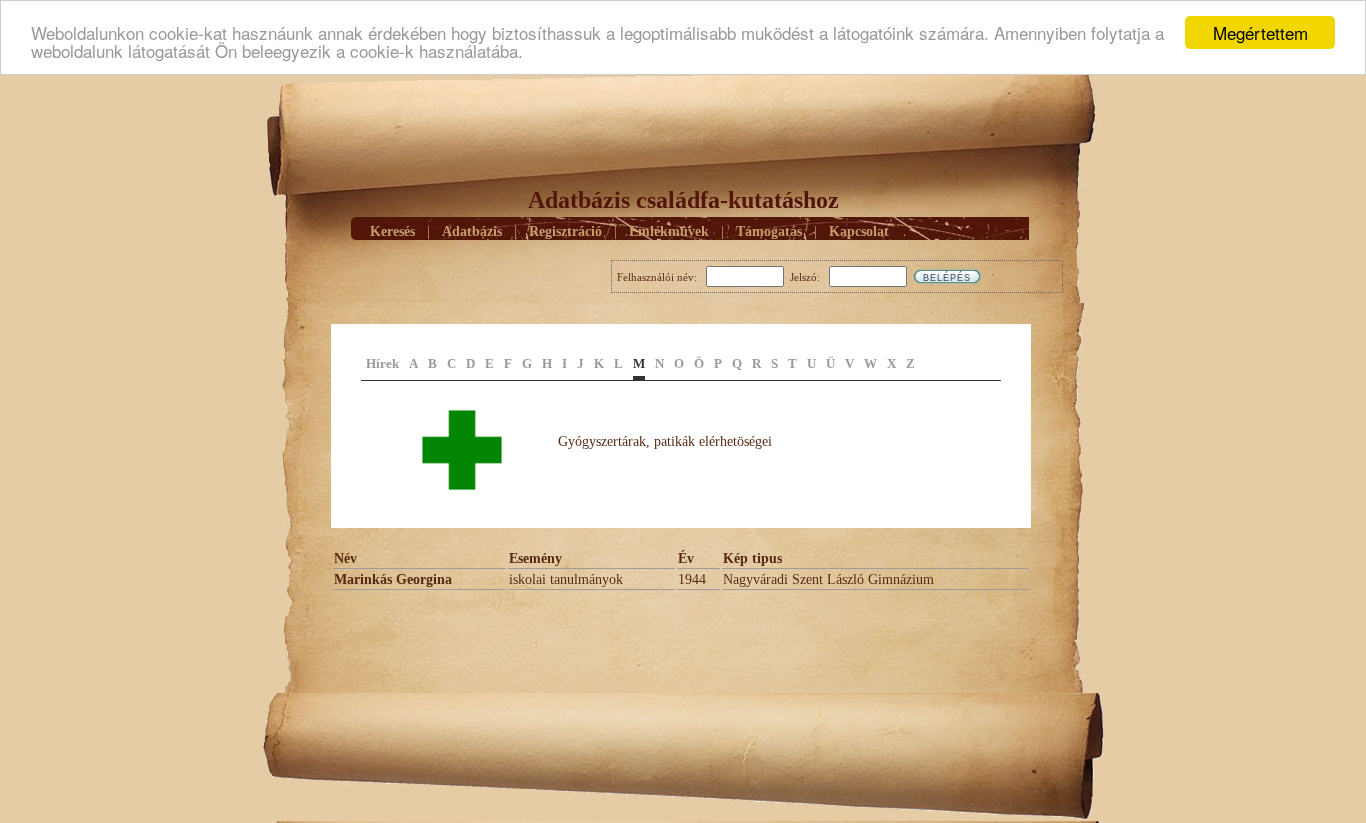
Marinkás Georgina (393, 579)
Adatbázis (472, 231)
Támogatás (769, 231)
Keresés (392, 231)
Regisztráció (565, 231)
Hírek (382, 363)
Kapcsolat (859, 231)
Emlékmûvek (669, 231)
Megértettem (1260, 32)
